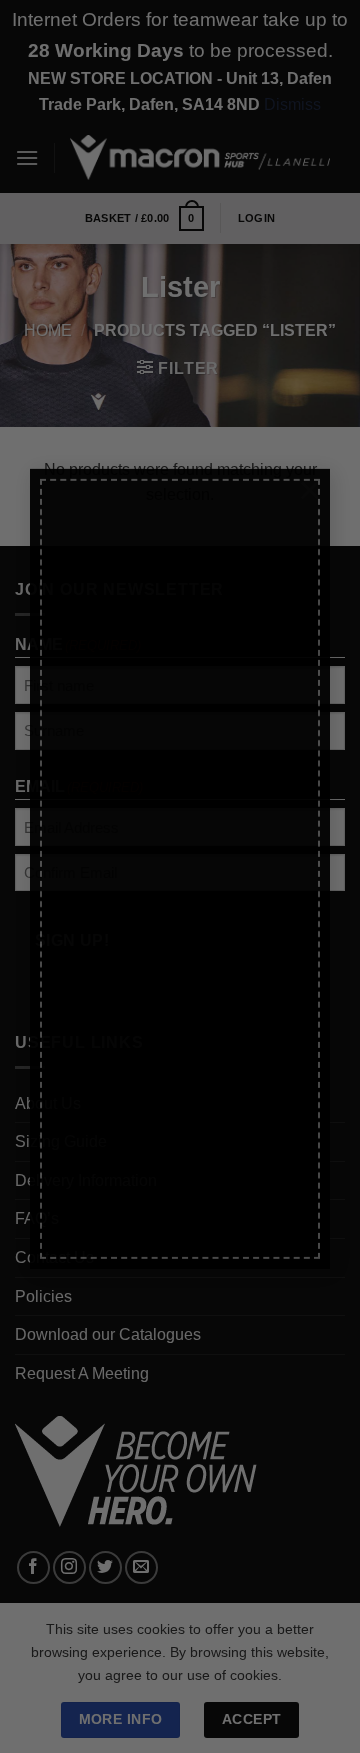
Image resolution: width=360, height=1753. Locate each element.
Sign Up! (100, 1147)
